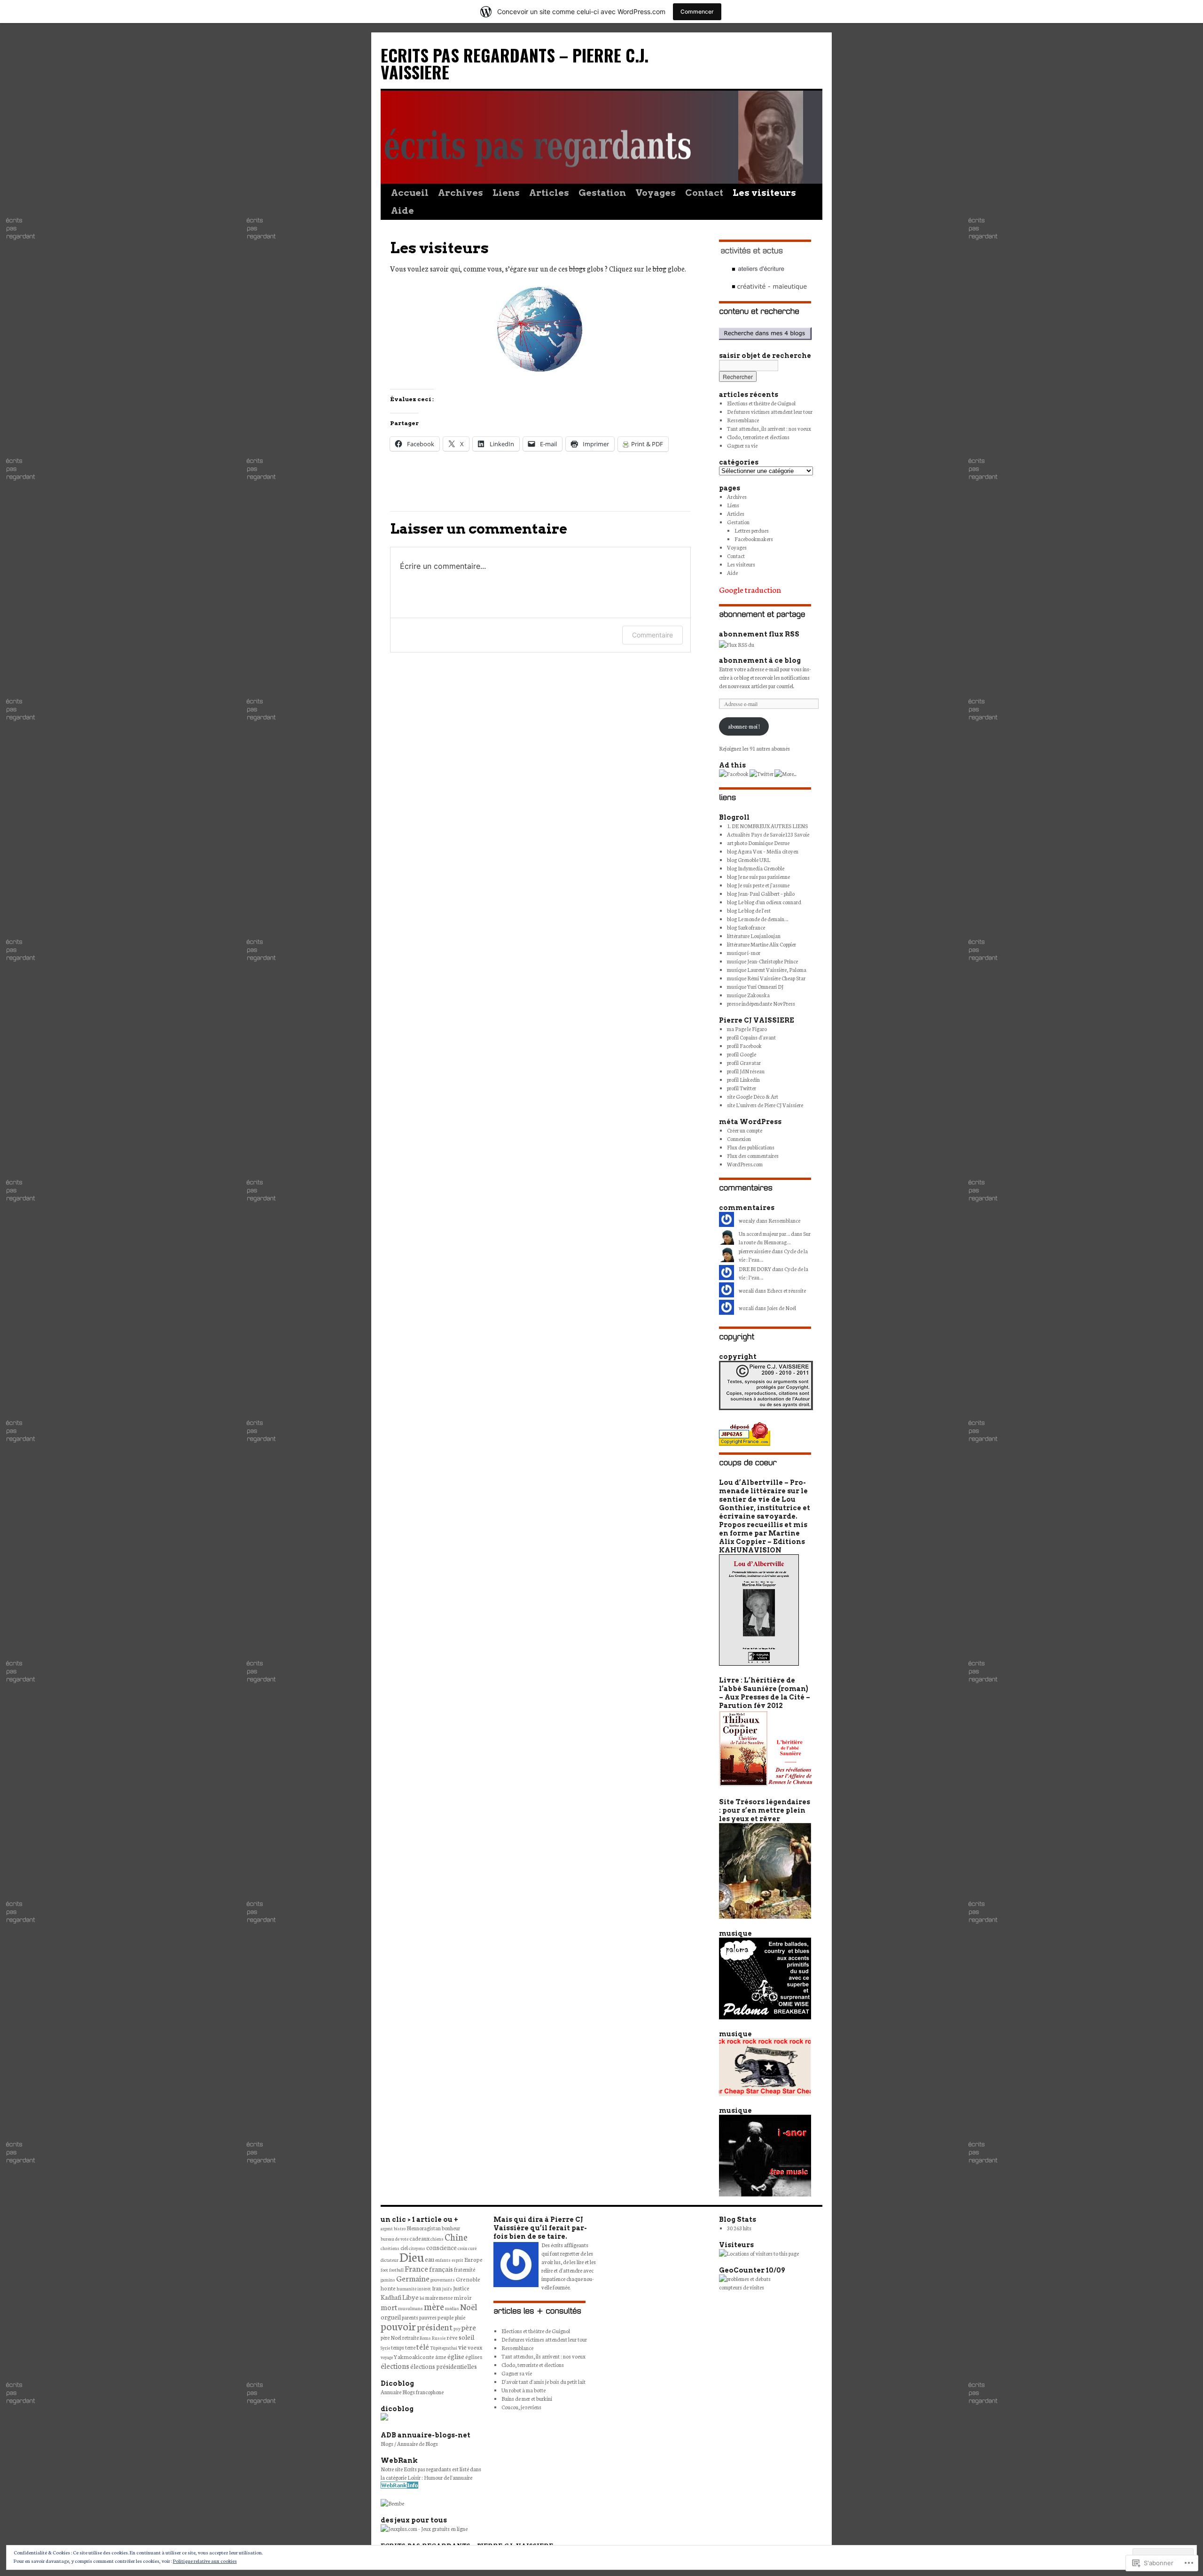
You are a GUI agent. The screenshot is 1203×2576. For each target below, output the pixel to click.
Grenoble (468, 2279)
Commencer (697, 12)
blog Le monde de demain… (758, 919)
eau (430, 2259)
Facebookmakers (754, 539)
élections (395, 2366)
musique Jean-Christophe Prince (762, 961)
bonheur (451, 2228)
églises (474, 2356)
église (456, 2356)
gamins (388, 2280)
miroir (463, 2297)
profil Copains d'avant (751, 1037)
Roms (425, 2338)
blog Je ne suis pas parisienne (758, 877)
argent (387, 2228)
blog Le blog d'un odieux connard (764, 902)
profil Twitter (742, 1088)
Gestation (602, 193)
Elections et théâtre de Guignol (761, 403)
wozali (746, 1308)
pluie (460, 2317)
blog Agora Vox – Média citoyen (763, 851)
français (441, 2269)
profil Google (742, 1054)
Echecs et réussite (786, 1290)
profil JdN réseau (746, 1071)
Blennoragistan (424, 2228)
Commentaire (652, 635)
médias (452, 2308)
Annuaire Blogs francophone (412, 2392)
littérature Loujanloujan (754, 936)
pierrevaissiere (755, 1251)
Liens (506, 193)
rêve (452, 2337)
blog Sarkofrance (746, 927)
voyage (387, 2357)
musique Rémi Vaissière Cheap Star (766, 978)
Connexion (739, 1139)
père (469, 2327)
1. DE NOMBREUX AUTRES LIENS (767, 826)
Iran (437, 2288)
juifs (447, 2289)
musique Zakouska (748, 995)
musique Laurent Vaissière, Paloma (767, 970)
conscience (441, 2247)
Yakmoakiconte (414, 2356)
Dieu (412, 2256)
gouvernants (443, 2280)
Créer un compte (745, 1130)
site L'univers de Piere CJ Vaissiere (765, 1105)
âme (441, 2356)
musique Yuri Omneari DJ (755, 986)
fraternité (465, 2269)
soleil (466, 2337)
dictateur (390, 2260)
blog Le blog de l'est (749, 910)
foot (384, 2270)
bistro (400, 2228)
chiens (437, 2239)
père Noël (391, 2337)
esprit (457, 2260)
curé (472, 2248)
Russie (439, 2338)
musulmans (410, 2308)
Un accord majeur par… (764, 1234)
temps (398, 2347)
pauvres (428, 2317)
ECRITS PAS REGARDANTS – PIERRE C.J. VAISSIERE (515, 63)
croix (462, 2248)
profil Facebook (744, 1046)
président (435, 2327)
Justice (461, 2288)
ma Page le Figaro (747, 1029)
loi (422, 2298)
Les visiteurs (764, 193)
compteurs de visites (742, 2287)
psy (457, 2328)
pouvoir (398, 2326)
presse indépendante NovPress (761, 1003)
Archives (461, 193)
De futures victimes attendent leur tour (770, 411)
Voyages (656, 193)
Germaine (413, 2278)
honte (388, 2288)
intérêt (424, 2289)
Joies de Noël (781, 1308)
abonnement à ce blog (760, 660)
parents (410, 2317)
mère (434, 2306)
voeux (475, 2347)
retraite (410, 2337)
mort (389, 2307)
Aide (402, 211)
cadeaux (419, 2238)
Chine (456, 2237)
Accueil (410, 193)
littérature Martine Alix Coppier (762, 944)
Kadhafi (391, 2297)
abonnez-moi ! (744, 726)
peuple (446, 2317)
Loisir (414, 2477)
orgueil (391, 2317)
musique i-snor (744, 953)
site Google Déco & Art (753, 1096)
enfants (443, 2260)
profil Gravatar (744, 1063)
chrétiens (390, 2248)
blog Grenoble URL (749, 860)
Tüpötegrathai (444, 2348)
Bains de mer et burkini (527, 2398)
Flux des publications (751, 1147)
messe (446, 2297)
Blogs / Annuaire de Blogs (409, 2444)
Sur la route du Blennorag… (775, 1238)
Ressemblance (743, 420)
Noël (469, 2306)
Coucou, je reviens (521, 2407)
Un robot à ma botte (523, 2390)
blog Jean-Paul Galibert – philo (761, 893)
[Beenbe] (392, 2503)
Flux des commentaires (753, 1156)
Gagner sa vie (742, 445)
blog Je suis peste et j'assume (758, 885)
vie (462, 2347)
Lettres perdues (752, 530)
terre (410, 2347)
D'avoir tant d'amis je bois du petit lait (543, 2382)
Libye (410, 2297)
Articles (549, 193)
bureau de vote (394, 2239)
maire (432, 2297)
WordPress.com (745, 1164)
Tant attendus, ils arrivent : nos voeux (769, 428)
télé (423, 2346)
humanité (406, 2289)
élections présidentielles (444, 2366)
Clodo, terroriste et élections (758, 437)
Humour (433, 2477)
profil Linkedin (743, 1079)
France (416, 2268)
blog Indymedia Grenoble (756, 868)
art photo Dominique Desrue (758, 843)
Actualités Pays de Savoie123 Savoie (768, 834)
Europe (473, 2259)
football (396, 2270)
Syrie (385, 2348)
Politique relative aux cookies (205, 2561)
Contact (704, 193)
